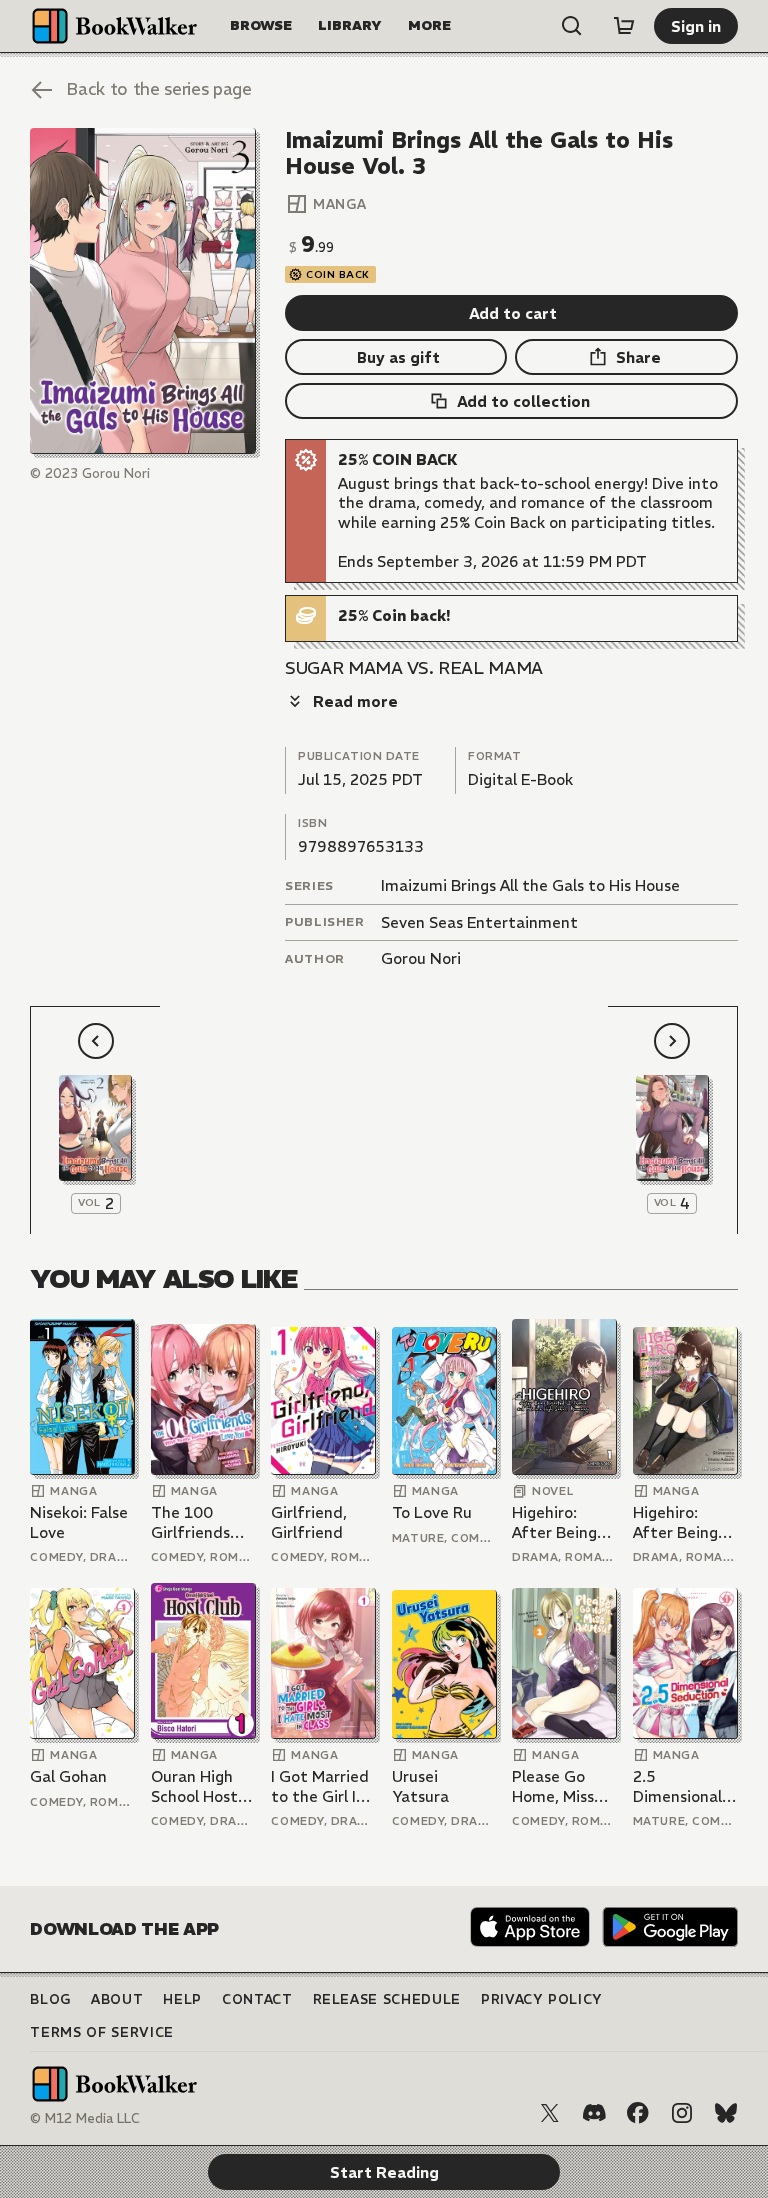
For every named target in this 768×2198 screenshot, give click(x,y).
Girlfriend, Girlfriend (309, 1522)
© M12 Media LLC (85, 2118)
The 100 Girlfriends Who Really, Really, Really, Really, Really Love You (200, 1522)
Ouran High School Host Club (194, 1786)
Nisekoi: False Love (79, 1522)
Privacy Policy (542, 1999)
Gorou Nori (421, 958)
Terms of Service (101, 2032)
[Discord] (594, 2113)
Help (182, 1999)
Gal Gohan (68, 1776)
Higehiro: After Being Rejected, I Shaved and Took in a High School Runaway (563, 1522)
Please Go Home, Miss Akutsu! (553, 1786)
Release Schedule (387, 1999)
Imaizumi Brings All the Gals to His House (530, 885)
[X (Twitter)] (550, 2113)
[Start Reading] (142, 291)
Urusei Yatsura (420, 1786)
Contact (257, 1999)
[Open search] (572, 26)
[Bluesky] (726, 2113)
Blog (50, 1999)
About (117, 1999)
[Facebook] (638, 2113)
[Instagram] (682, 2113)
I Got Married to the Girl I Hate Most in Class (320, 1786)
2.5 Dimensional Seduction (677, 1786)
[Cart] (624, 26)
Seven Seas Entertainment (479, 922)
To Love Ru (432, 1512)
